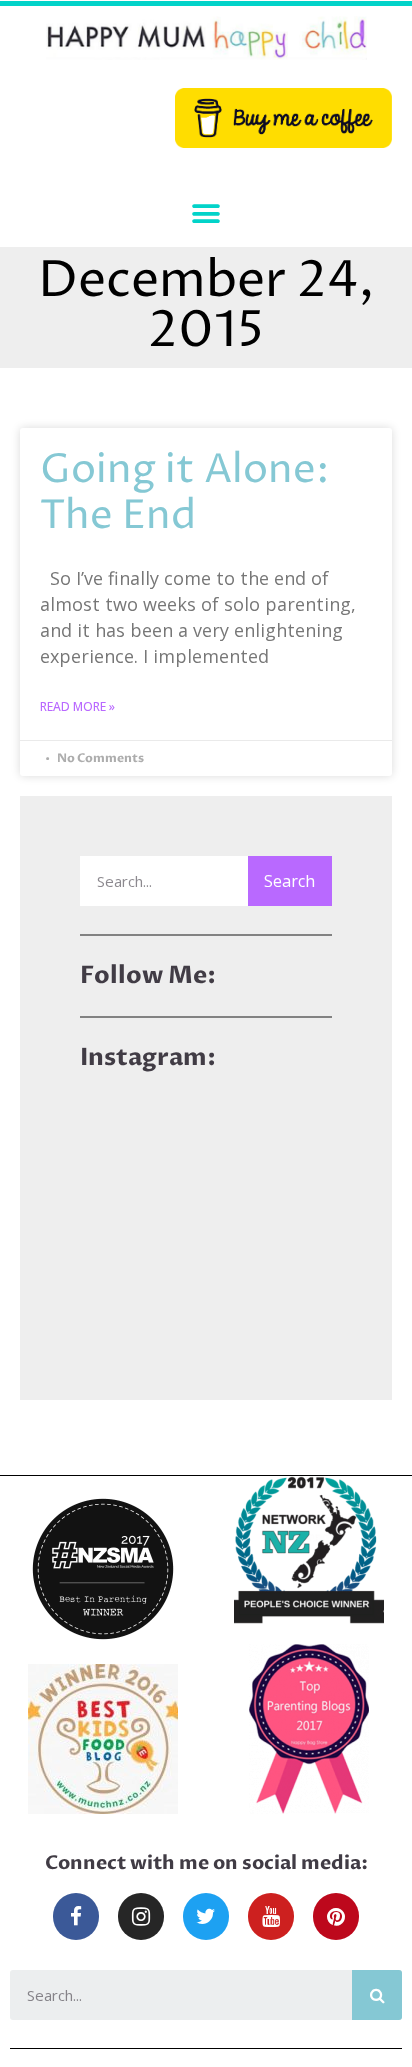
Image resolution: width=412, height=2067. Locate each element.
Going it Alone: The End (185, 493)
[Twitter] (206, 1916)
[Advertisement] (206, 1215)
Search (289, 881)
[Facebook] (76, 1916)
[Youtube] (271, 1916)
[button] (206, 214)
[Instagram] (141, 1916)
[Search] (377, 1995)
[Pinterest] (336, 1916)
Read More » (77, 706)
